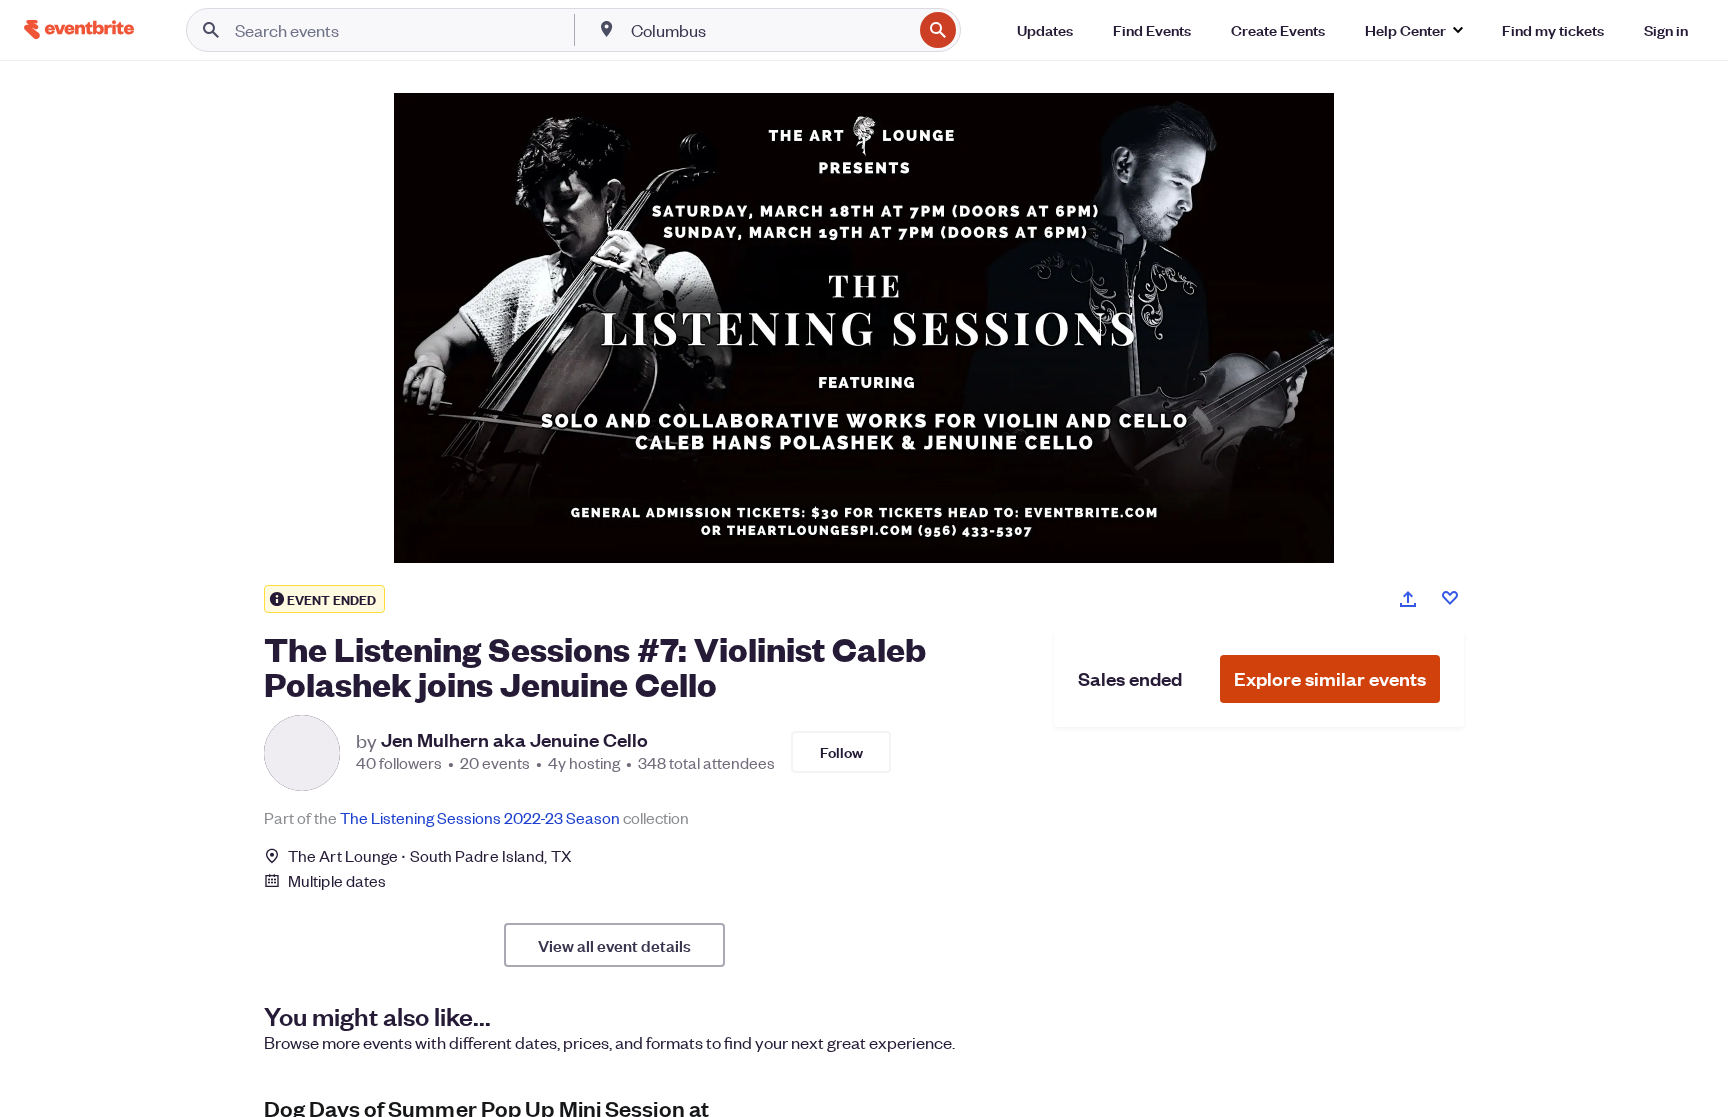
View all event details (614, 945)
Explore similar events (1330, 678)
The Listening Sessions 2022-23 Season (480, 817)
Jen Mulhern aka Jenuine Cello (514, 740)
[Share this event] (1408, 599)
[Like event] (1450, 598)
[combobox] (770, 30)
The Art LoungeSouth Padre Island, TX (430, 855)
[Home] (79, 29)
